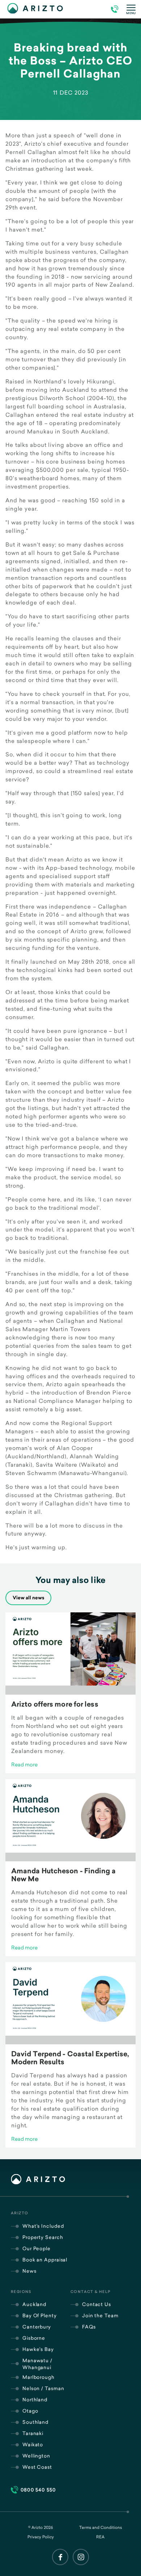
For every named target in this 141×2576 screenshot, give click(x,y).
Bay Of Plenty (40, 2315)
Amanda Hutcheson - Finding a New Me (63, 1875)
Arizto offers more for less (55, 1704)
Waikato (33, 2444)
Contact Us (97, 2304)
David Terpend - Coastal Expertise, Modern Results (70, 2058)
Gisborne (34, 2338)
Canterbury (37, 2327)
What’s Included (43, 2226)
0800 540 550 (38, 2490)
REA (100, 2537)
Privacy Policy (41, 2537)
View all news (28, 1598)
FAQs (89, 2327)
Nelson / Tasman (43, 2388)
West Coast (37, 2467)
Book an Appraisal (45, 2260)
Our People (37, 2248)
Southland (35, 2422)
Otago (30, 2411)
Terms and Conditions (101, 2527)
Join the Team (100, 2315)
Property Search (43, 2237)
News (29, 2271)
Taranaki (33, 2433)
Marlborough (39, 2377)
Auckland (34, 2304)
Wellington (36, 2456)
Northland (35, 2400)
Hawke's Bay (38, 2349)
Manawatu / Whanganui (37, 2364)
